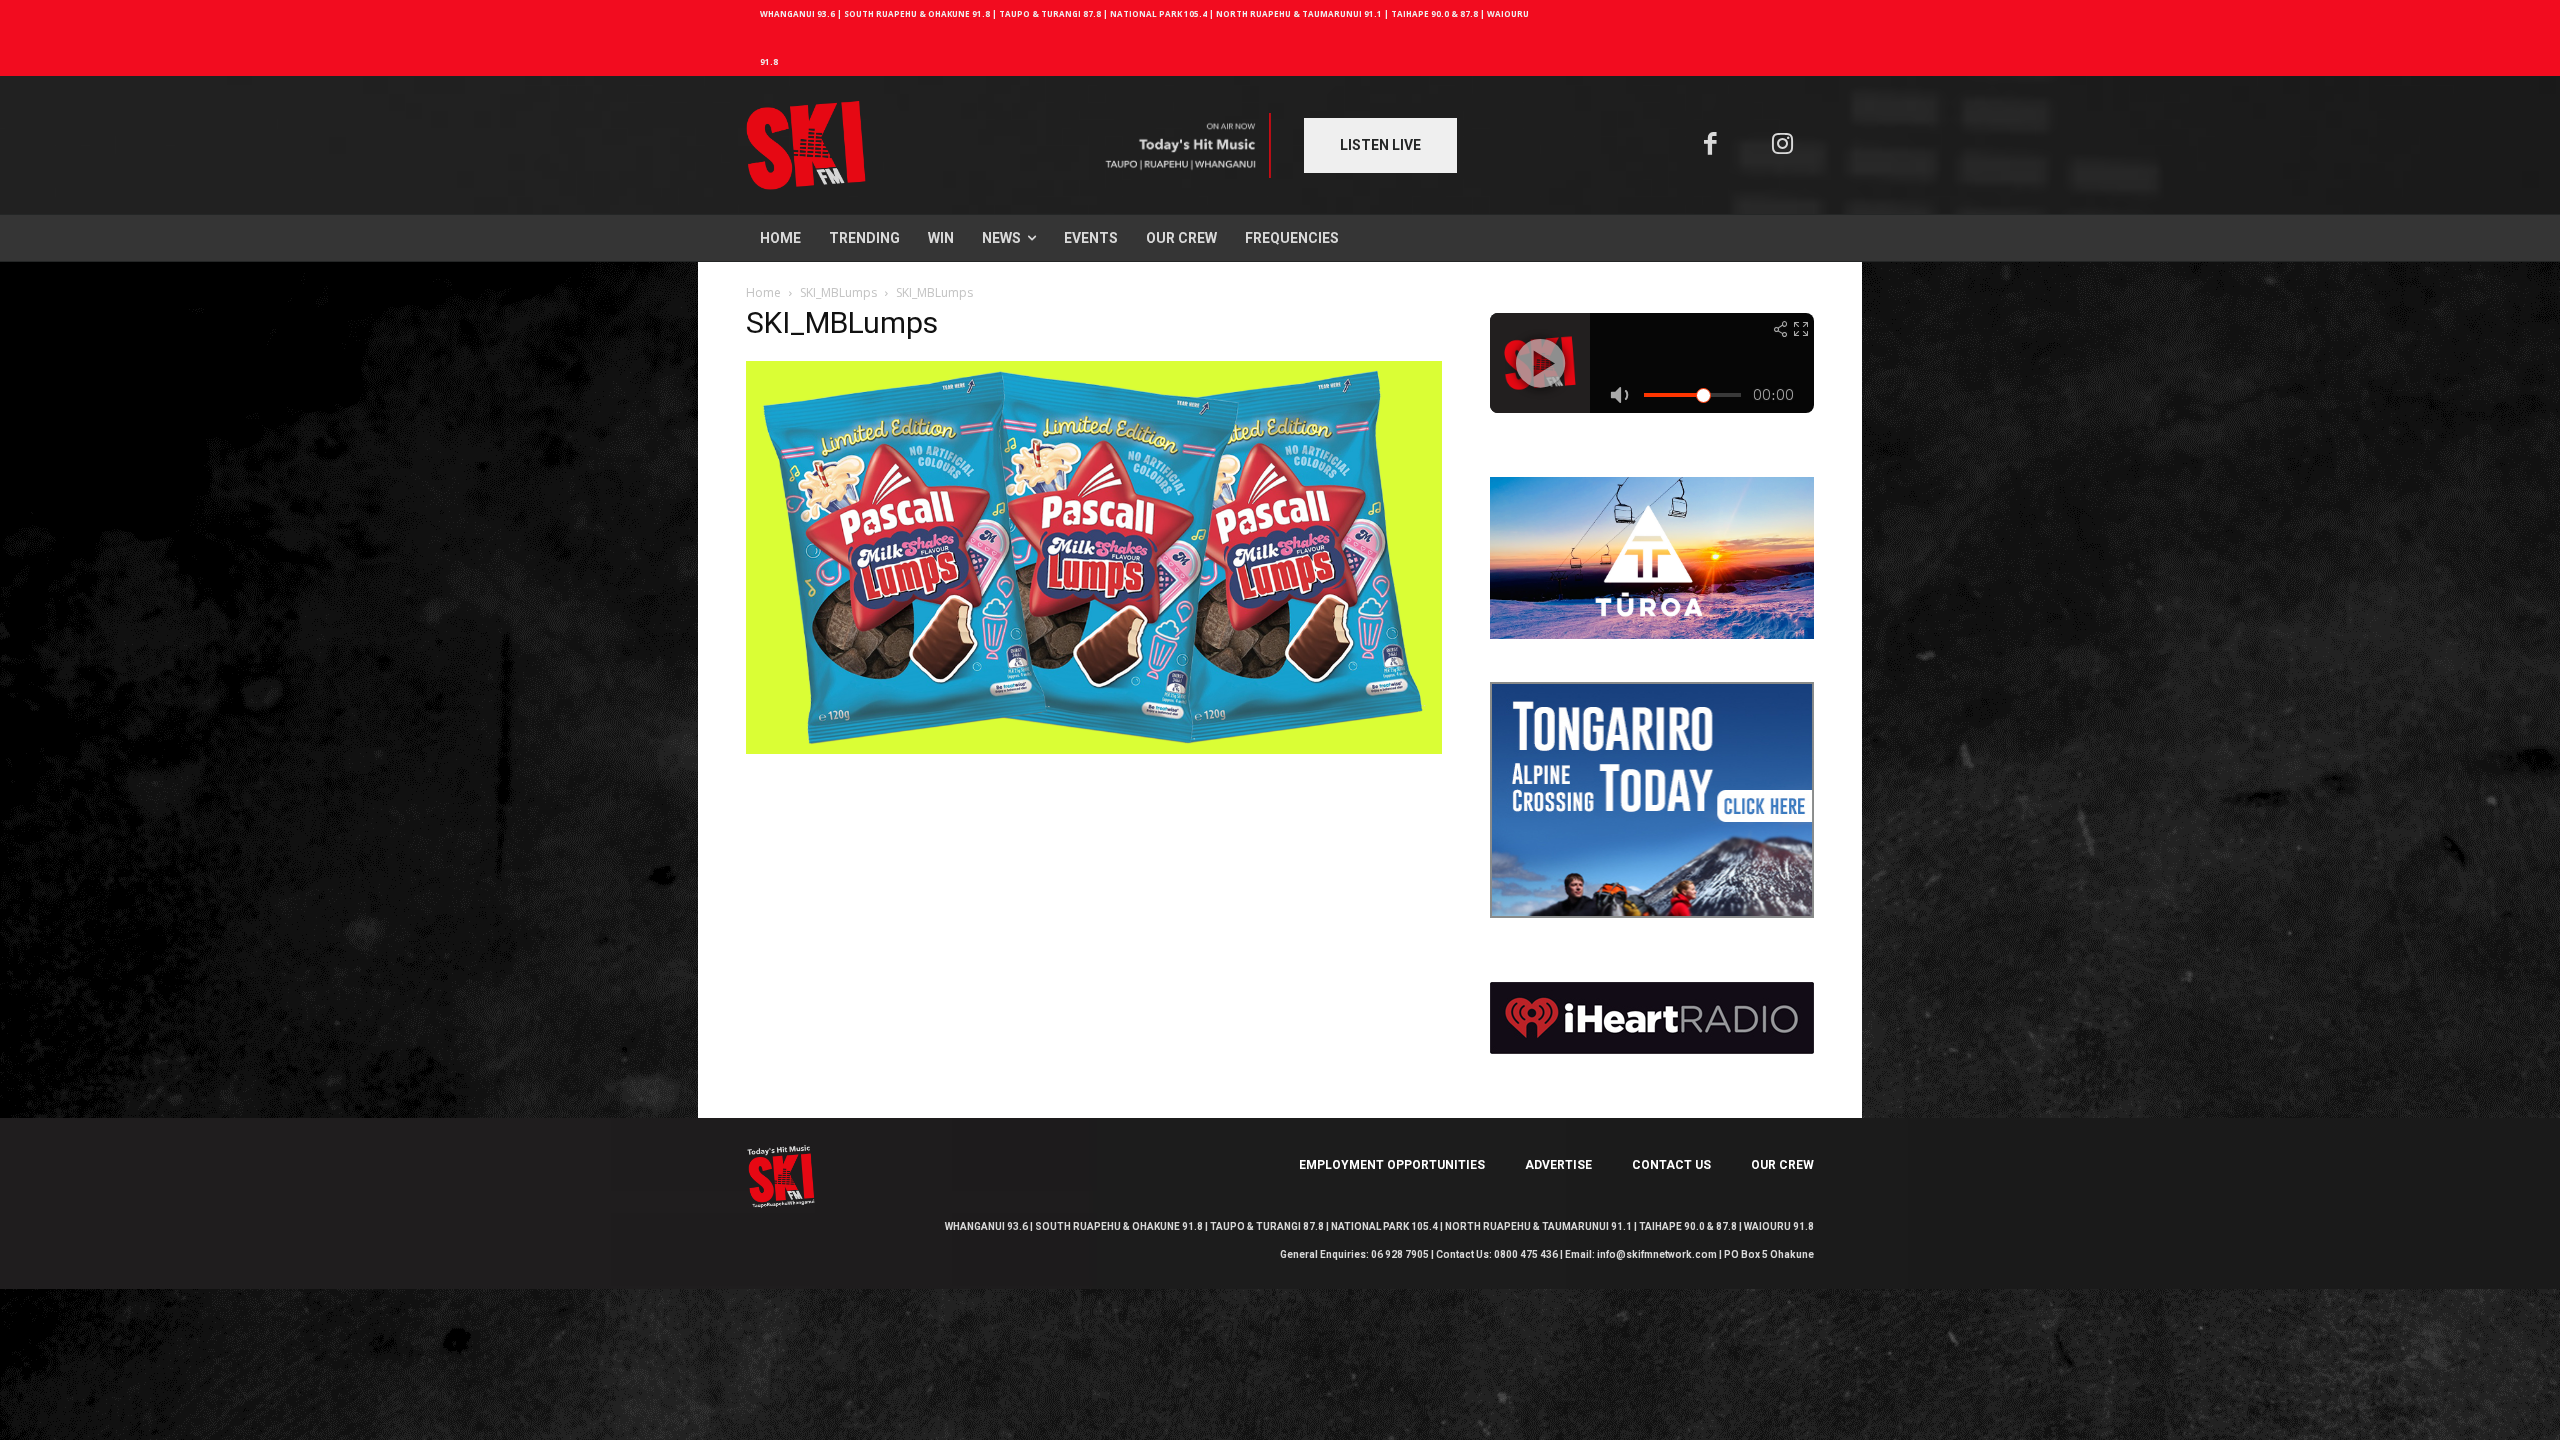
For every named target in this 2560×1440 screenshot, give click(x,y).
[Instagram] (1783, 145)
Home (763, 292)
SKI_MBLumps (838, 292)
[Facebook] (1710, 145)
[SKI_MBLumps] (1094, 748)
